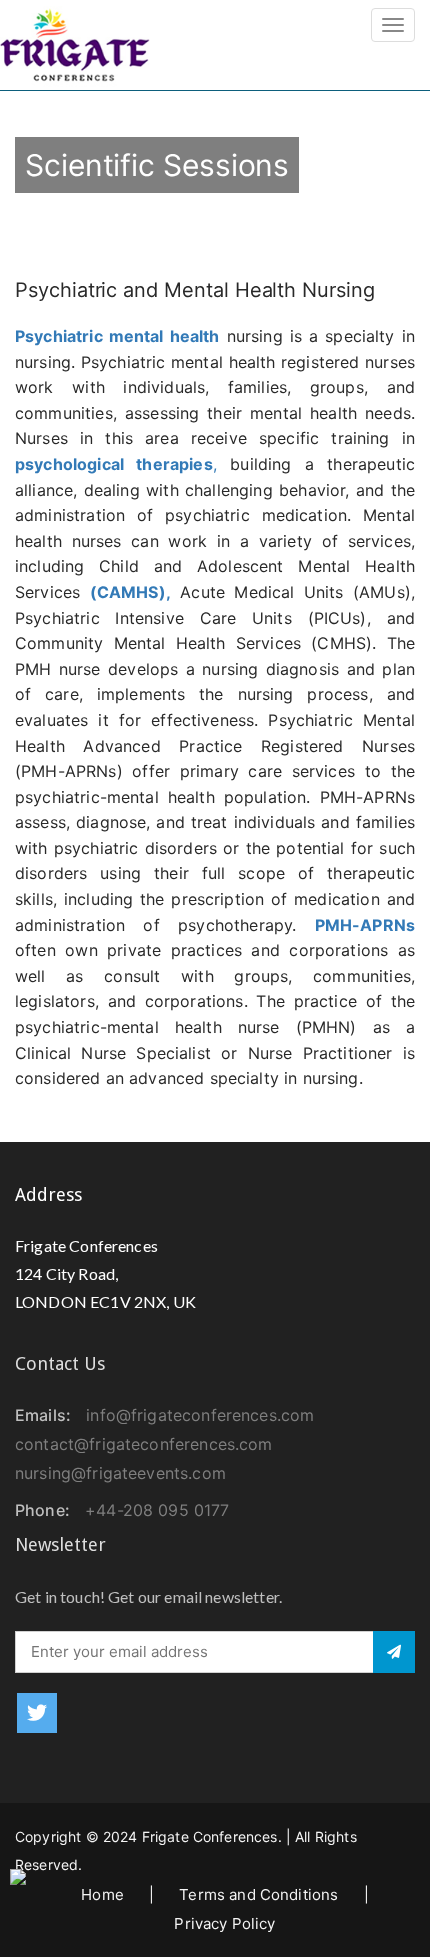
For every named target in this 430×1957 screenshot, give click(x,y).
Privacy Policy (224, 1923)
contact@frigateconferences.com (144, 1444)
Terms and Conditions (258, 1894)
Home (102, 1894)
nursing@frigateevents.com (120, 1473)
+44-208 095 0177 (157, 1510)
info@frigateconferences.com (200, 1415)
